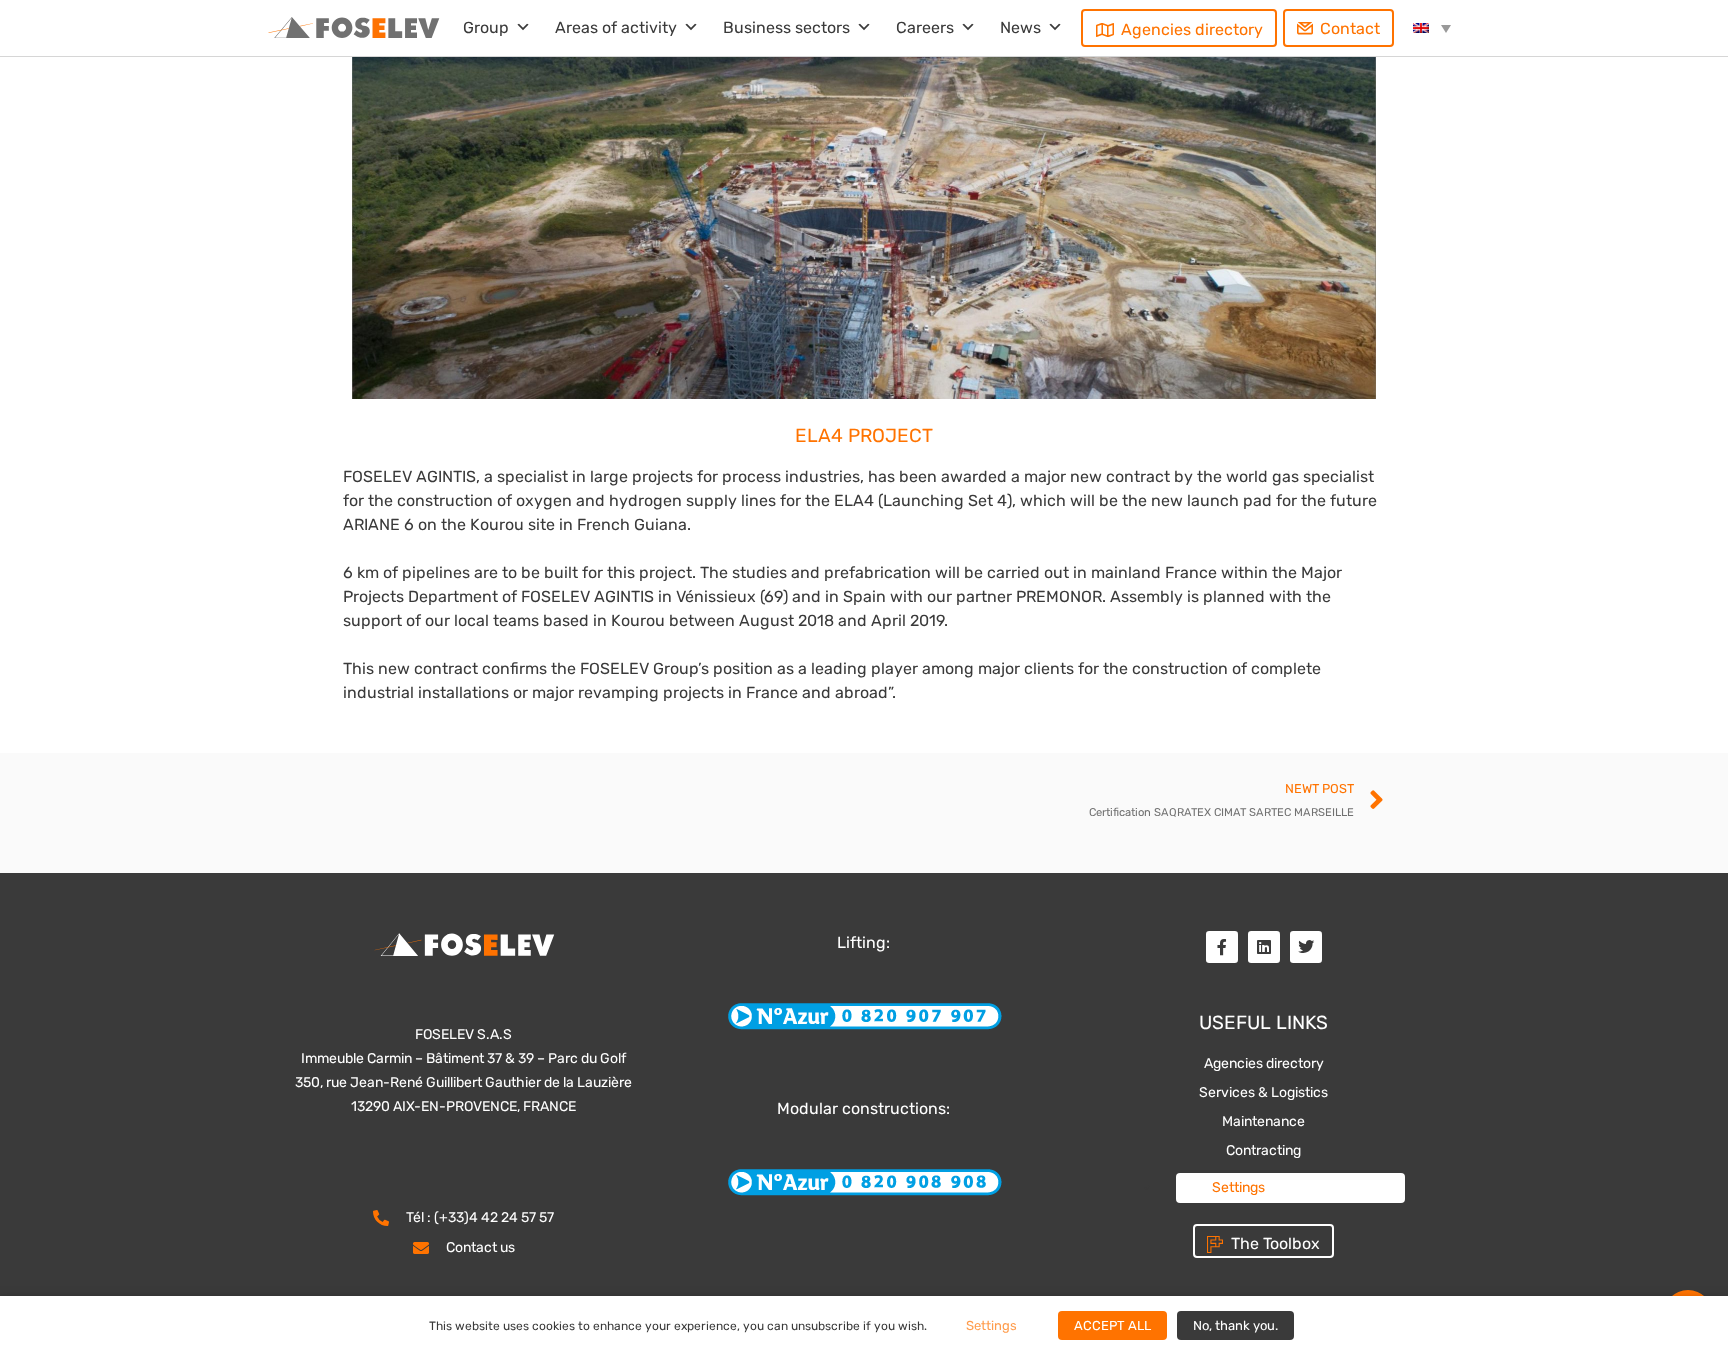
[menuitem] (1432, 28)
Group (486, 27)
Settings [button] (1238, 1187)
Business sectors (786, 27)
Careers (925, 27)
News (1020, 27)
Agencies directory (1192, 29)
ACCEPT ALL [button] (1112, 1325)
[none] (1432, 28)
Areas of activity (616, 27)
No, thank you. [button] (1235, 1325)
